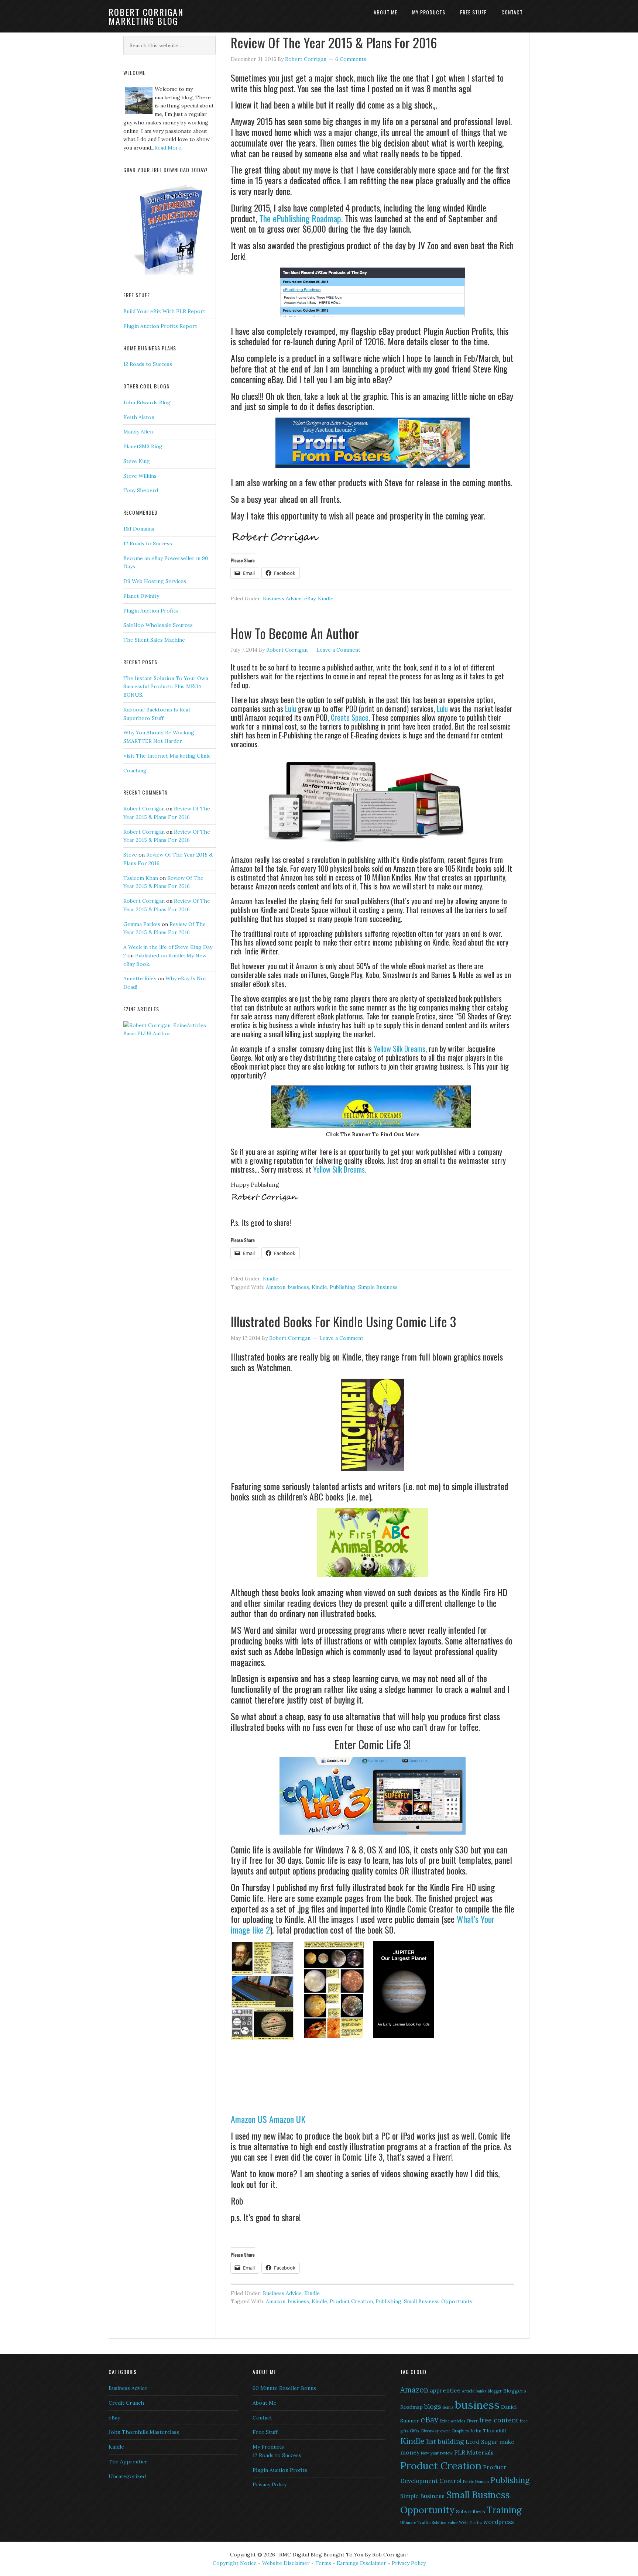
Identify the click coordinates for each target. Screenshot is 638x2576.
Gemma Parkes (142, 924)
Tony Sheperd (141, 490)
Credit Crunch (126, 2403)
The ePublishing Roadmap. (301, 218)
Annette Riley (140, 978)
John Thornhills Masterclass (144, 2432)
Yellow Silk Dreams (399, 1049)
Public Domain (476, 2481)
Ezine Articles (452, 2421)
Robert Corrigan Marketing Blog (146, 16)
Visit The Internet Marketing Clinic (167, 756)
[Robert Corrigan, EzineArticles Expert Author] (169, 1033)
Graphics (460, 2431)
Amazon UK (287, 2119)
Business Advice (282, 598)
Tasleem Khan (141, 878)
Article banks (474, 2391)
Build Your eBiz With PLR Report (164, 311)
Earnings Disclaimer (361, 2563)
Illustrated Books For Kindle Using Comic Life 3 (343, 1321)
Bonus (448, 2407)
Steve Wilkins (140, 476)
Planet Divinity (141, 596)
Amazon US (249, 2119)
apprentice (445, 2390)
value (453, 2522)
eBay (310, 598)
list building (445, 2441)
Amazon (276, 1287)
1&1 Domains (139, 529)
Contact (262, 2418)
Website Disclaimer (286, 2563)
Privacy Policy (270, 2484)
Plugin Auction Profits (151, 611)
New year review (437, 2453)
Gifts (414, 2431)
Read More (168, 148)
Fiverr (472, 2421)
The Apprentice (128, 2462)
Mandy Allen (138, 432)
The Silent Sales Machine (154, 640)
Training (504, 2510)
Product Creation (351, 2301)
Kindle (326, 598)
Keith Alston (139, 417)
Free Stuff (265, 2432)
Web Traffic (470, 2522)
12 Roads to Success (148, 364)
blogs (433, 2406)
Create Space (350, 717)
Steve (130, 855)
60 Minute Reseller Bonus (284, 2388)
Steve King (137, 461)
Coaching (135, 771)
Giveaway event (435, 2431)
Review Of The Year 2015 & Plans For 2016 (334, 42)
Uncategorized (127, 2476)
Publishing (343, 1287)
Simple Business (378, 1287)
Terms (324, 2563)
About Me (265, 2403)
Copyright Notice (235, 2563)
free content (499, 2420)
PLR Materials (474, 2452)
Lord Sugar (482, 2442)
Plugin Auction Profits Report (160, 326)
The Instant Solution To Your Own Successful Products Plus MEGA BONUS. (166, 687)
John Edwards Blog (147, 402)
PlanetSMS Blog (143, 446)
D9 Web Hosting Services (155, 581)
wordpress (499, 2522)
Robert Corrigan (144, 809)
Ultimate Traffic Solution (423, 2522)
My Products (268, 2447)
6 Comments (351, 59)
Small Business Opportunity (438, 2301)
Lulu (291, 709)
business (299, 1287)
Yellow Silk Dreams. (340, 1169)
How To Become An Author (295, 633)
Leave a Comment (338, 650)
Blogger (495, 2391)
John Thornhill (488, 2431)
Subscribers (471, 2511)
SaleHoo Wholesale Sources (158, 625)
